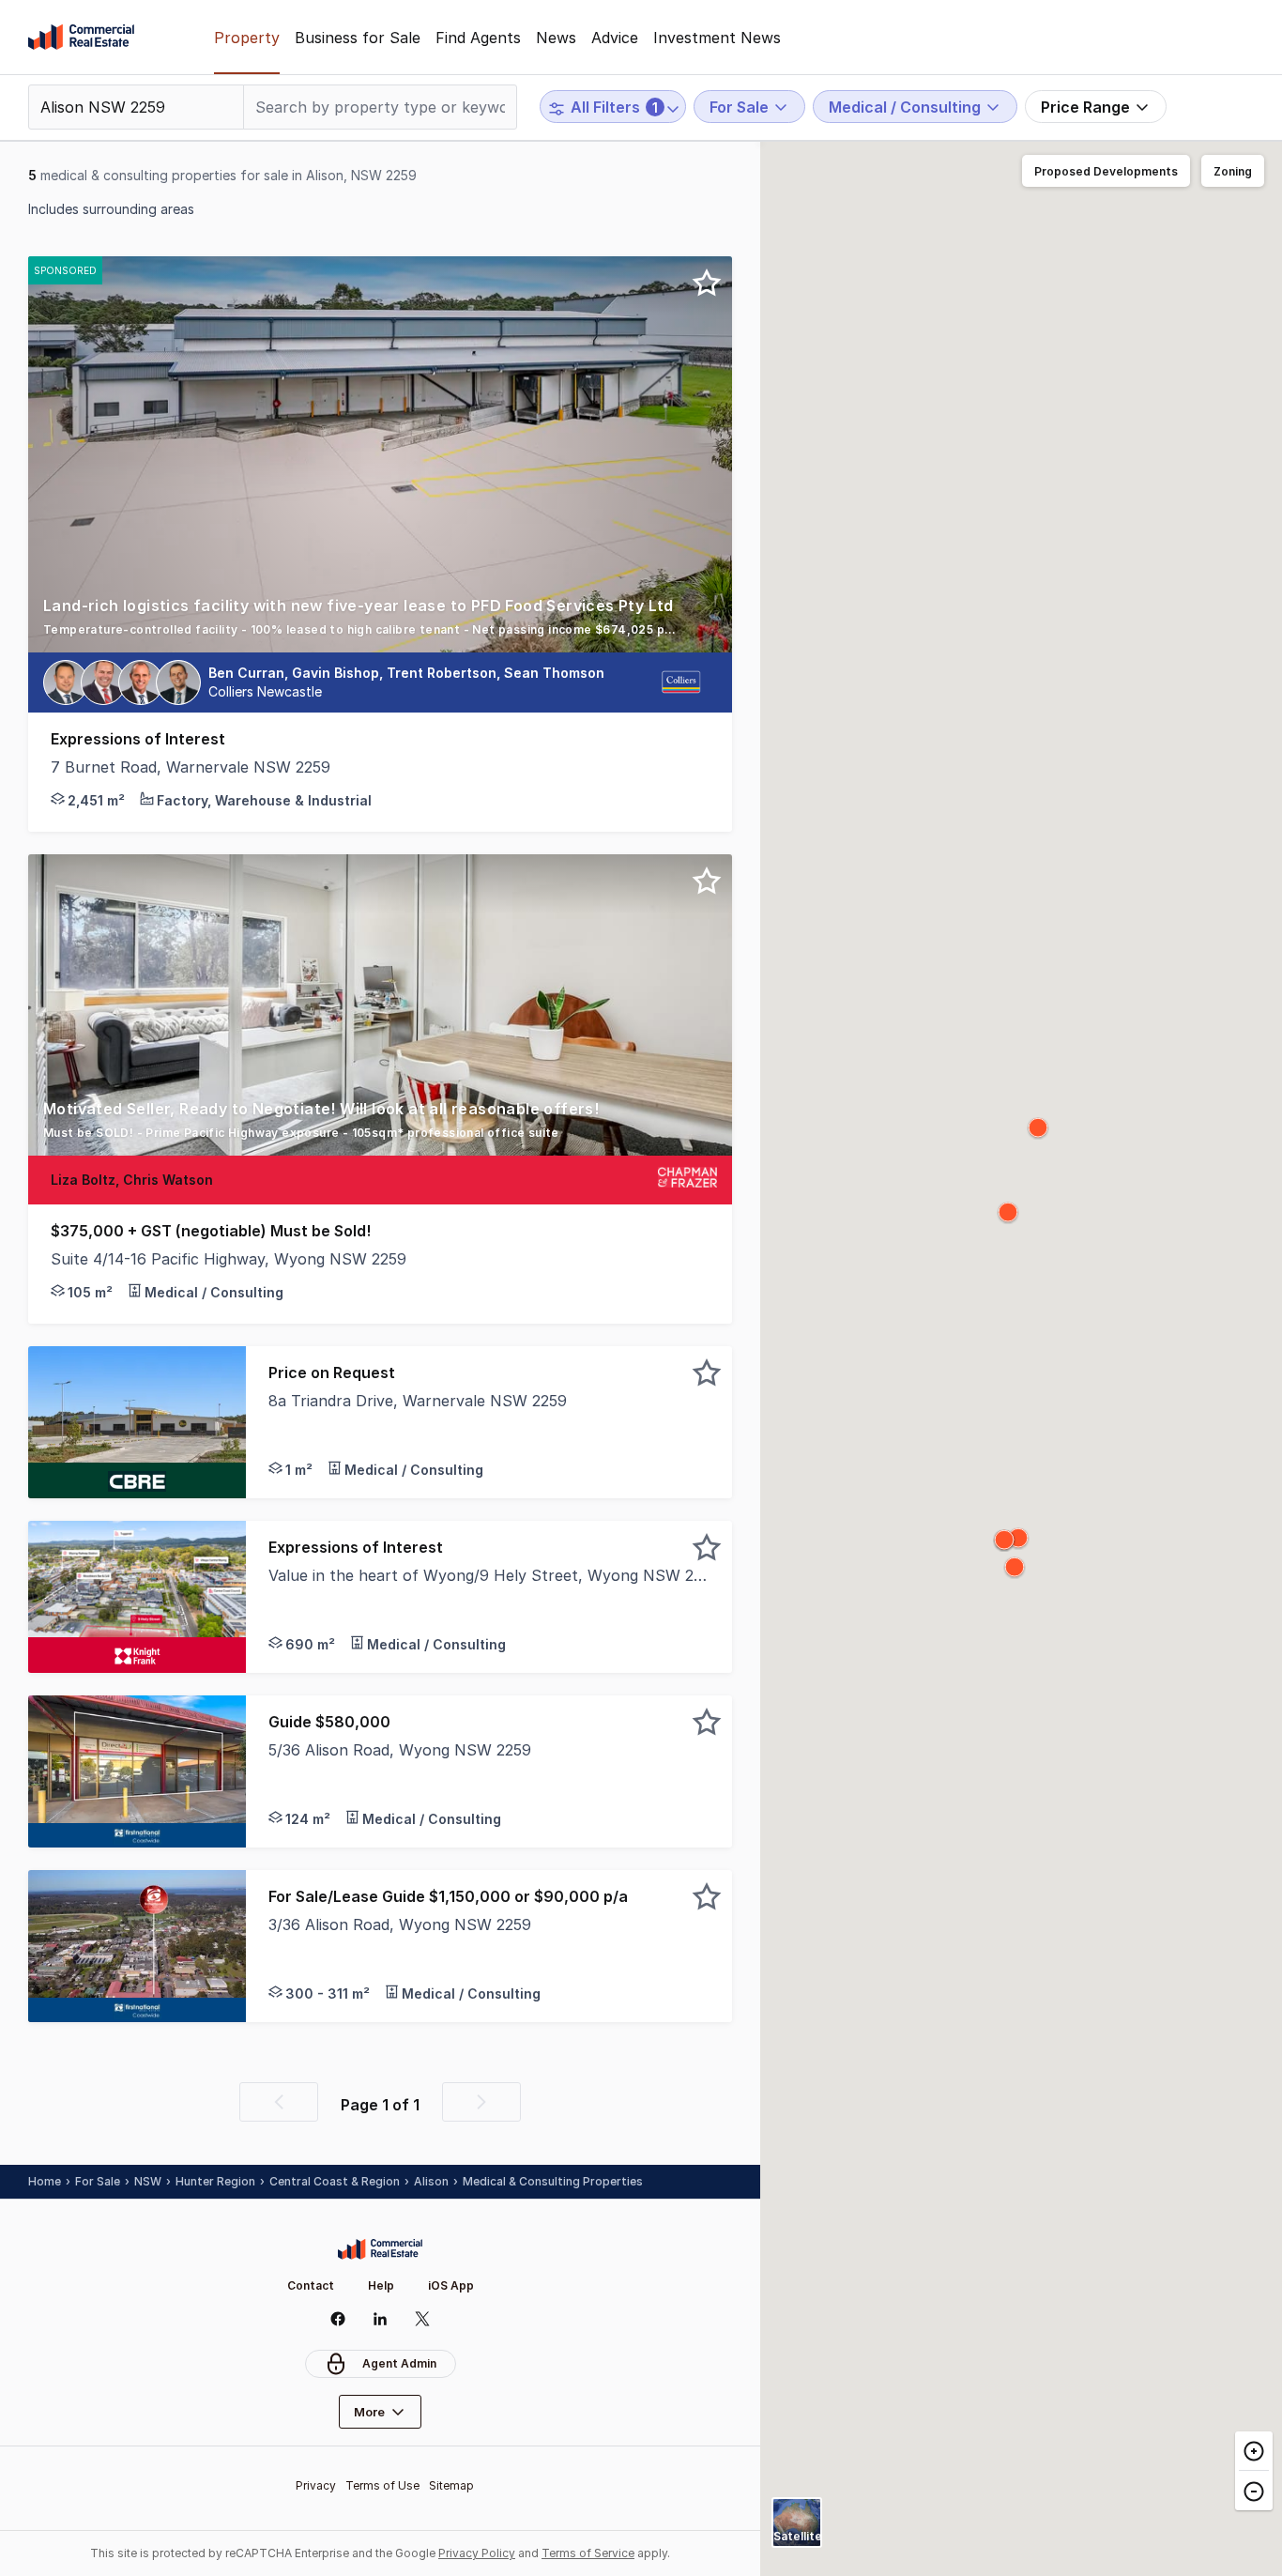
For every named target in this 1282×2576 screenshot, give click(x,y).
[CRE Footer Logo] (380, 2249)
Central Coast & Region (335, 2181)
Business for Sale (358, 38)
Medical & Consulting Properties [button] (553, 2181)
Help (381, 2285)
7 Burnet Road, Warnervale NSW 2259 (191, 767)
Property (247, 38)
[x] (423, 2319)
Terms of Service (588, 2553)
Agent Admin (399, 2363)
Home (45, 2181)
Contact (311, 2285)
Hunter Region (215, 2181)
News (556, 38)
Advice (615, 38)
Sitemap (451, 2485)
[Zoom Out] (1254, 2490)
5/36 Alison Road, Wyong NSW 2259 (400, 1750)
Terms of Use (382, 2485)
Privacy (316, 2485)
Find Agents (478, 38)
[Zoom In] (1254, 2451)
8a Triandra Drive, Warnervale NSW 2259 (418, 1401)
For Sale (98, 2181)
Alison (431, 2181)
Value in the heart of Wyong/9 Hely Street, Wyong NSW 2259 (489, 1575)
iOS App (451, 2285)
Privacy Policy (477, 2553)
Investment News (717, 38)
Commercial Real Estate (81, 38)
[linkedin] (381, 2319)
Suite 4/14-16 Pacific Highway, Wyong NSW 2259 (229, 1259)
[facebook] (338, 2319)
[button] (380, 623)
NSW (148, 2181)
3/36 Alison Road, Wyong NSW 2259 (400, 1924)
